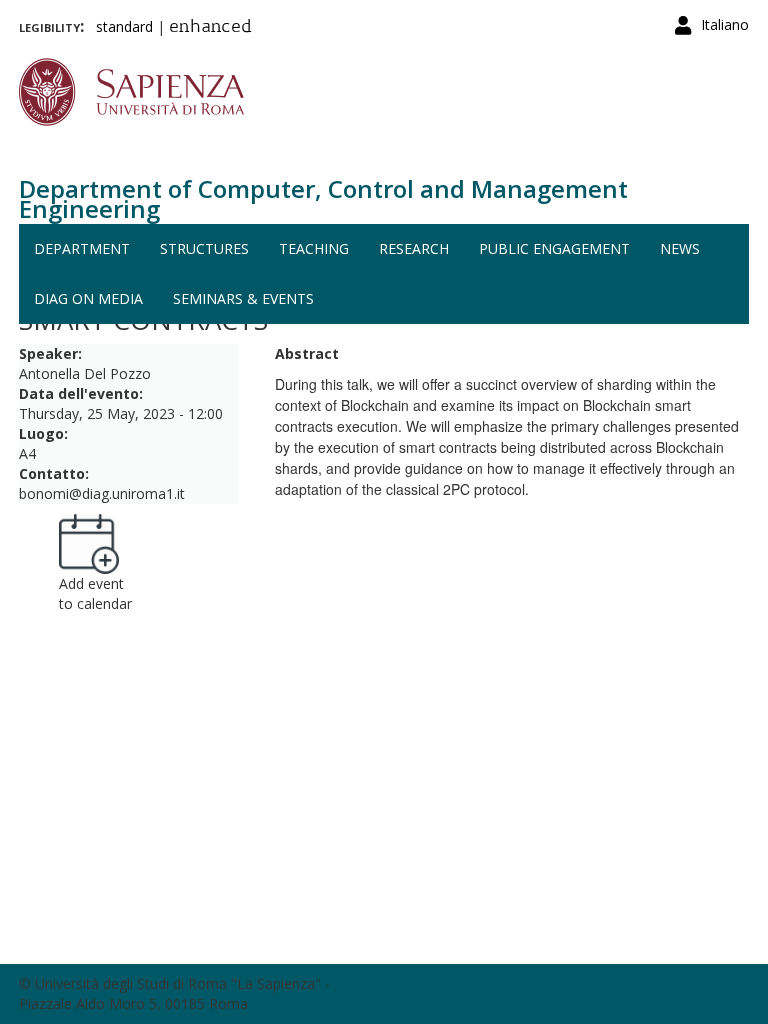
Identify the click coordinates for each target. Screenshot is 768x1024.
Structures (204, 248)
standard (124, 26)
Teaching (314, 248)
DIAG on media (88, 298)
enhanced (210, 28)
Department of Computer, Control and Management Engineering (323, 198)
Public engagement (554, 248)
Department (82, 248)
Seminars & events (243, 298)
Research (414, 248)
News (680, 248)
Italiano (725, 24)
